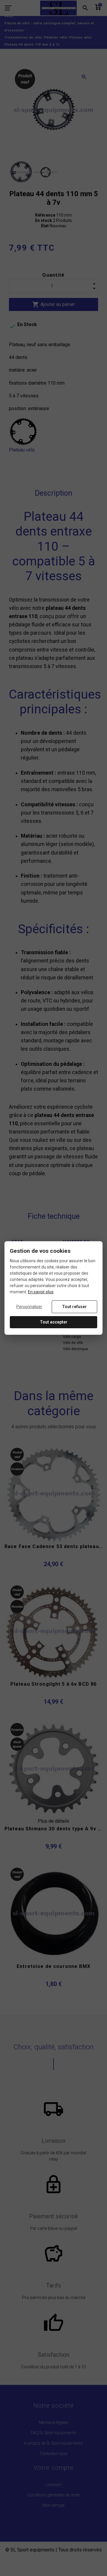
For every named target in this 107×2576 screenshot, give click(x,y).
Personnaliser (29, 1307)
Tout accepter (54, 1322)
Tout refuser (74, 1307)
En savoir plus (41, 1292)
